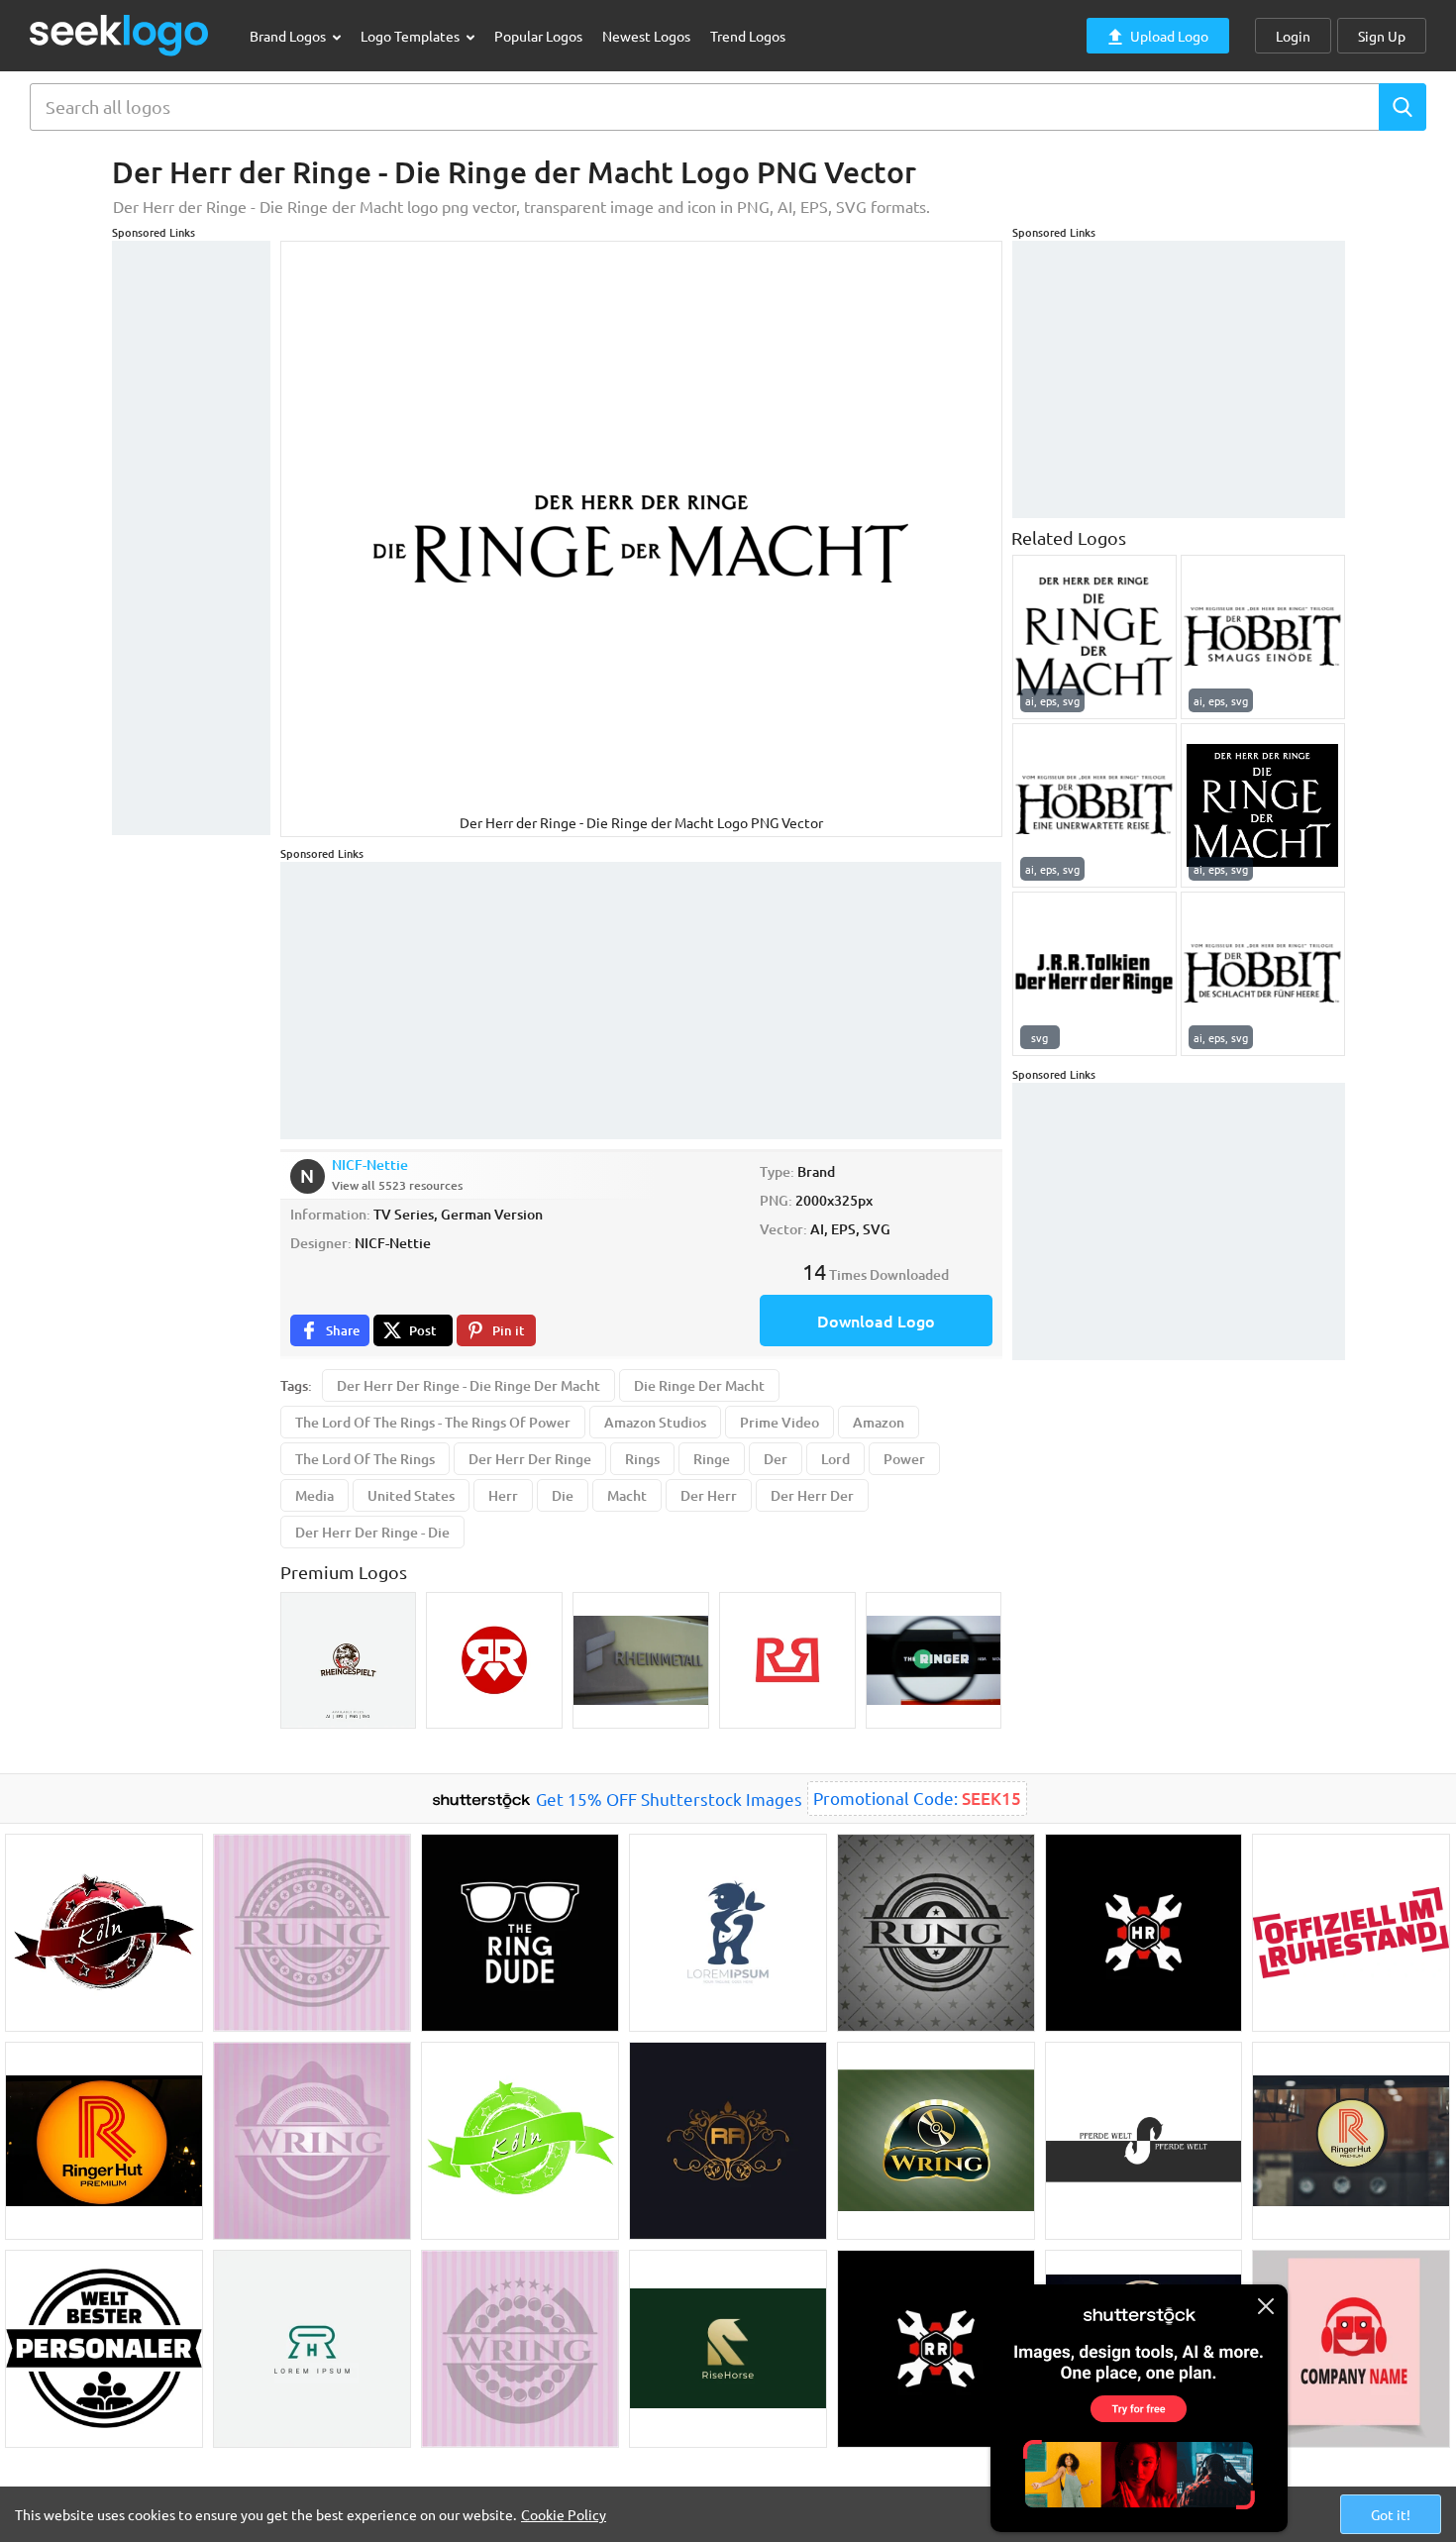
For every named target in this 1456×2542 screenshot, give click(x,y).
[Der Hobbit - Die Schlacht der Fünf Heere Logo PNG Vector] (1263, 974)
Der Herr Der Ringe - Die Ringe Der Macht (468, 1385)
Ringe (712, 1459)
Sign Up (1382, 36)
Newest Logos (646, 36)
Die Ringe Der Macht (699, 1385)
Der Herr (709, 1495)
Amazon (879, 1422)
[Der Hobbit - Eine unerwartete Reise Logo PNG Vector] (1094, 805)
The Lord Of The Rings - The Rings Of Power (433, 1422)
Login (1293, 36)
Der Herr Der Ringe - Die (372, 1532)
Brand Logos (289, 36)
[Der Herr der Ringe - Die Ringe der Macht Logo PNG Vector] (1094, 637)
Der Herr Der (812, 1495)
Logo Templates (412, 36)
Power (904, 1459)
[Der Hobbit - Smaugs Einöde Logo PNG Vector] (1263, 637)
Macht (627, 1495)
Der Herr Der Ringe (530, 1459)
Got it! (1391, 2514)
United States (411, 1495)
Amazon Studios (655, 1422)
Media (314, 1495)
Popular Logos (538, 36)
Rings (642, 1459)
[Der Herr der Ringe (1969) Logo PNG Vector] (1094, 974)
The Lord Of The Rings (365, 1459)
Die (563, 1495)
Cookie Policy (564, 2514)
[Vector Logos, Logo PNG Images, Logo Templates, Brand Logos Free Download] (120, 35)
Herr (503, 1495)
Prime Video (780, 1422)
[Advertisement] (191, 538)
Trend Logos (748, 36)
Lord (835, 1459)
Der (776, 1459)
